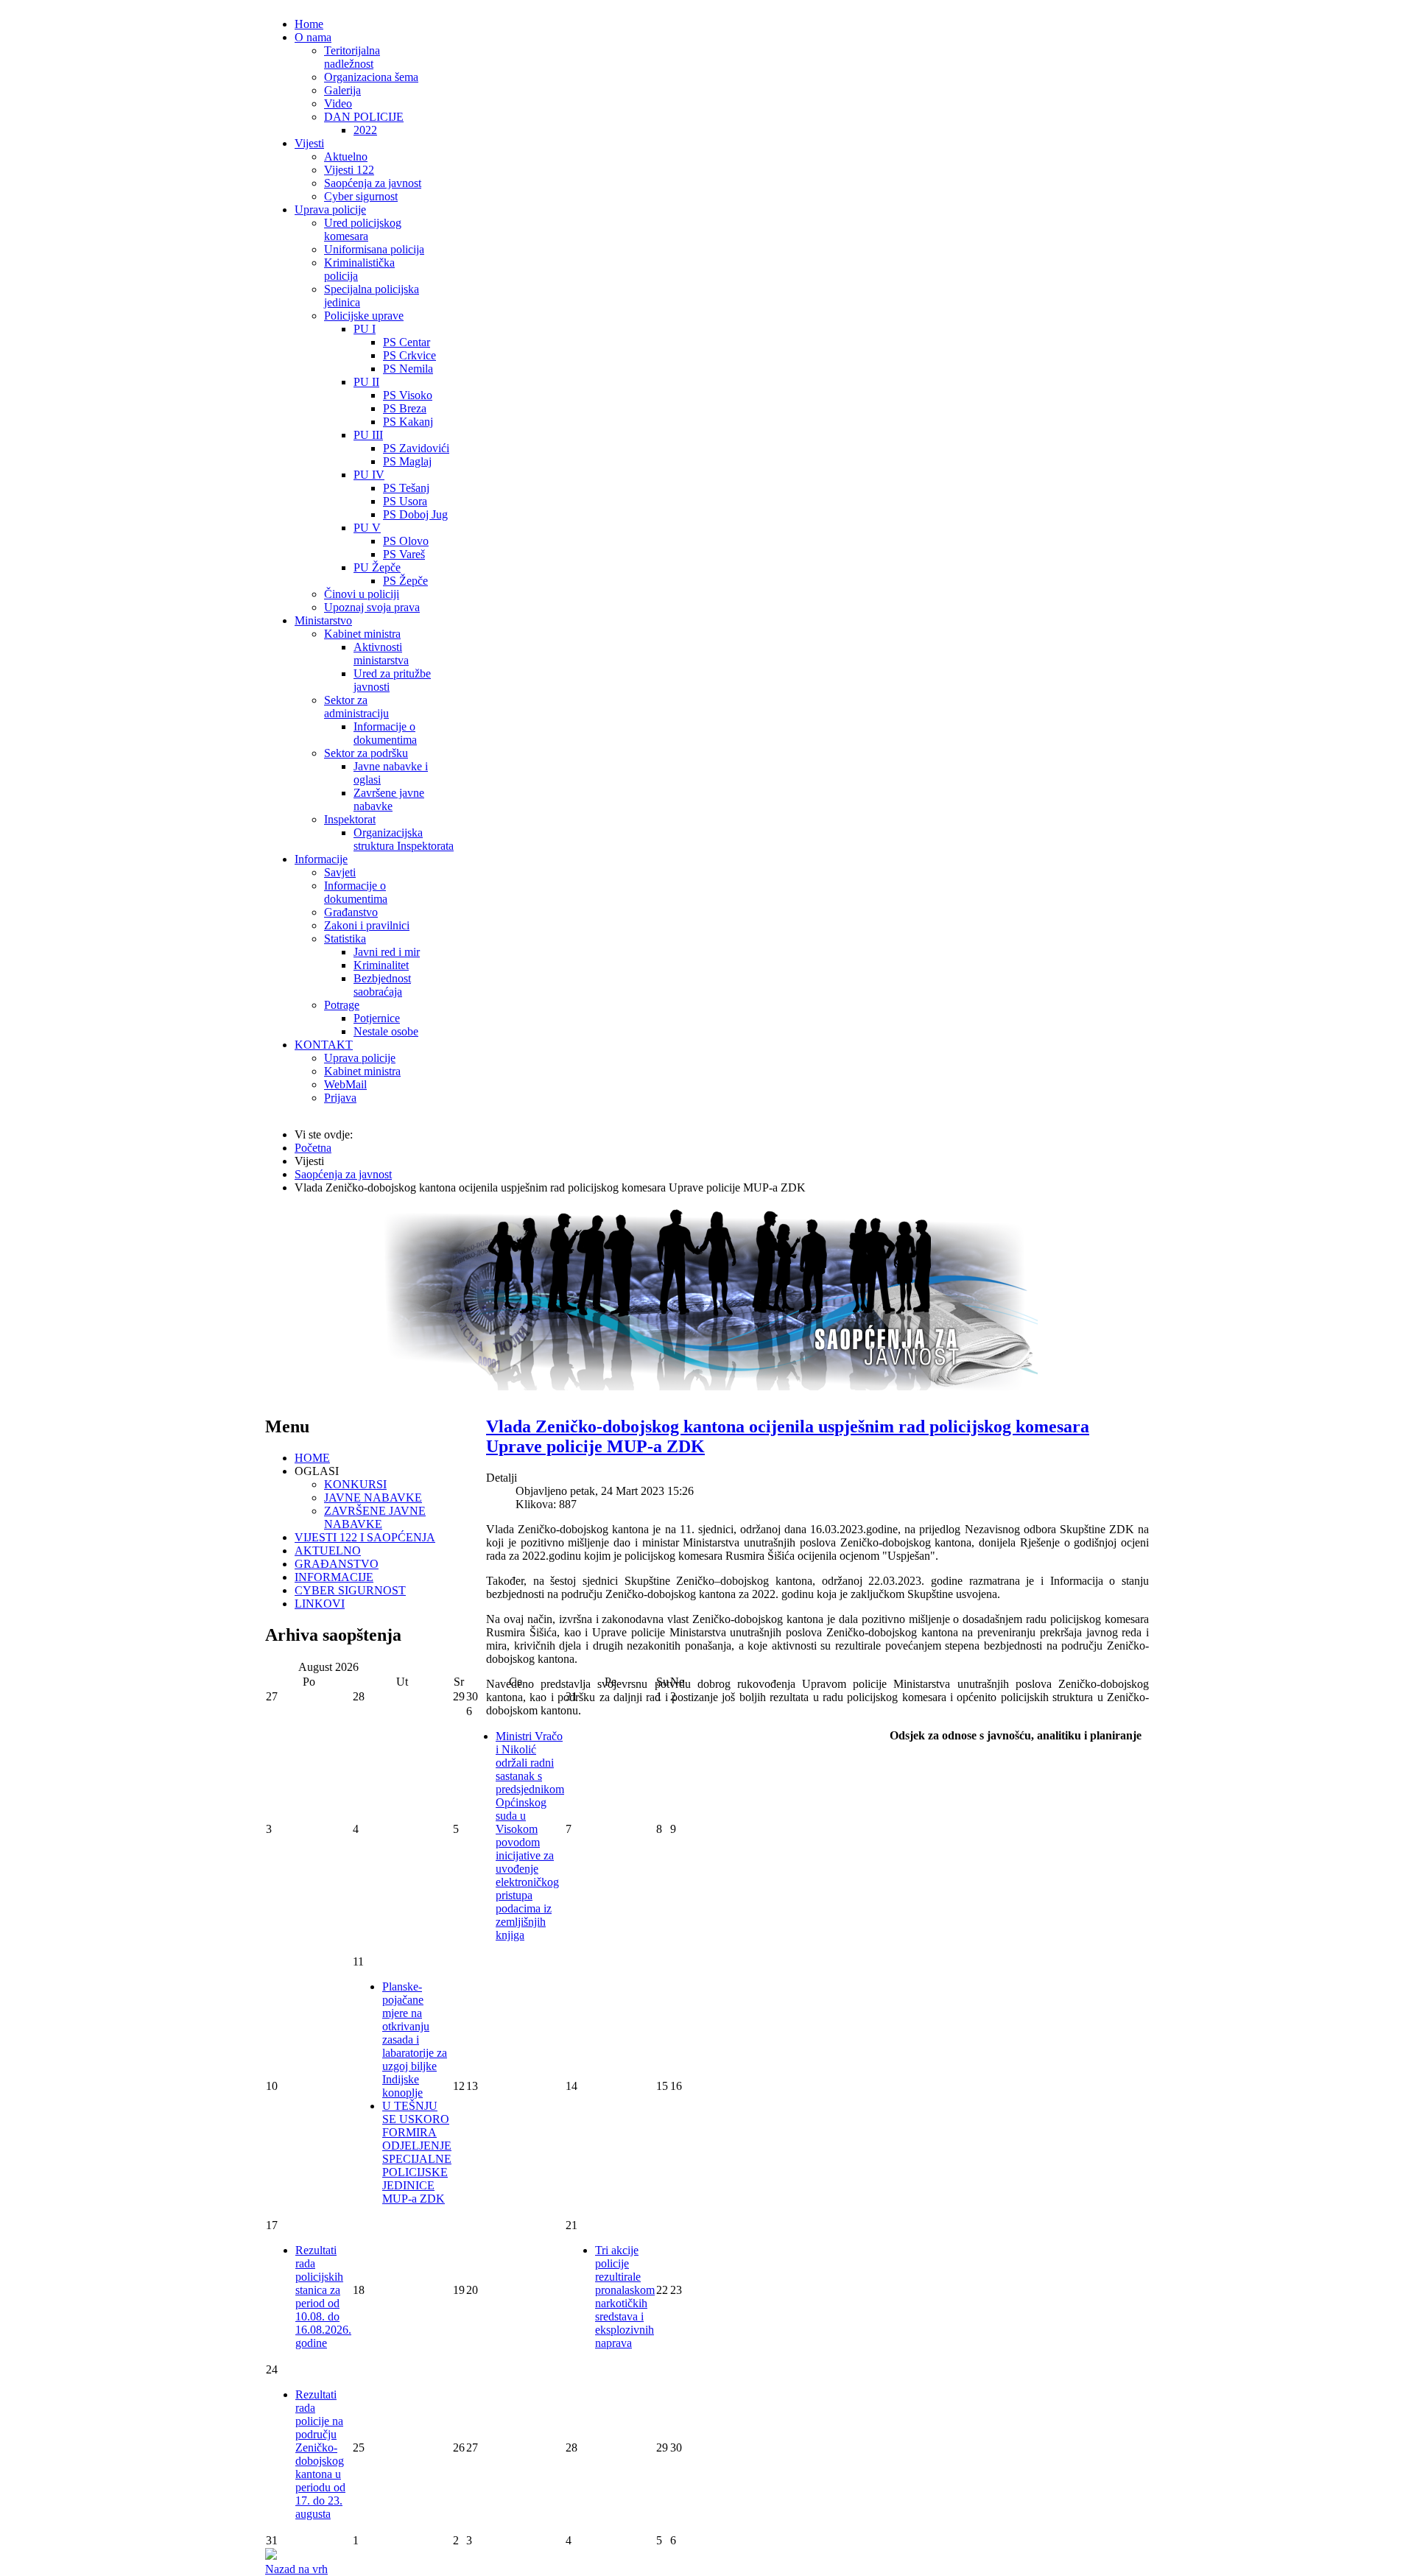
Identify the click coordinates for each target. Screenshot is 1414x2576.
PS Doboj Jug (415, 514)
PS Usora (405, 501)
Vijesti (309, 143)
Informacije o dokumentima (385, 733)
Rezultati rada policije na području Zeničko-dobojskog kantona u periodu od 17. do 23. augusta (320, 2454)
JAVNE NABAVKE (373, 1498)
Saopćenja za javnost (373, 183)
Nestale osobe (386, 1031)
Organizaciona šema (371, 77)
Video (338, 103)
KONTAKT (324, 1045)
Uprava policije (330, 210)
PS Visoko (408, 395)
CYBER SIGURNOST (350, 1590)
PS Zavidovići (416, 448)
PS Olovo (406, 541)
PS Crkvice (409, 355)
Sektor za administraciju (356, 707)
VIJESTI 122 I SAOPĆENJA (365, 1537)
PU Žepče (377, 567)
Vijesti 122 (349, 170)
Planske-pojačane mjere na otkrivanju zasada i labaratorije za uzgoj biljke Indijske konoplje (415, 2040)
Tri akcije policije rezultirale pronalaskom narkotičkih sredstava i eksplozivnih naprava (625, 2297)
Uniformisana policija (374, 249)
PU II (366, 382)
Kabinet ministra (362, 634)
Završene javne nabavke (389, 799)
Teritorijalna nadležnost (352, 57)
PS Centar (407, 342)
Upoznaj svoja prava (372, 607)
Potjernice (377, 1018)
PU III (368, 435)
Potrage (342, 1005)
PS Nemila (408, 369)
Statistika (345, 939)
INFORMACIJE (334, 1577)
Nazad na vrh (296, 2569)
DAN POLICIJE (364, 117)
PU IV (369, 475)
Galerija (342, 90)
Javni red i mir (387, 952)
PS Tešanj (406, 488)
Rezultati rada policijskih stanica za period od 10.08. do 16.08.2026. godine (323, 2297)
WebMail (345, 1084)
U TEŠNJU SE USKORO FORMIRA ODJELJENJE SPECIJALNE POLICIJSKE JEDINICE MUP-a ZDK (417, 2152)
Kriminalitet (381, 965)
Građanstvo (351, 912)
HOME (312, 1458)
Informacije (321, 859)
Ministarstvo (323, 620)
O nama (313, 37)
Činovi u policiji (362, 594)
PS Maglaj (407, 461)
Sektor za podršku (366, 753)
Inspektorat (350, 819)
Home (309, 24)
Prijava (340, 1098)
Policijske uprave (364, 316)
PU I (365, 329)
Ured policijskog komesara (363, 229)
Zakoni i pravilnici (367, 925)
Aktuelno (346, 156)
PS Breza (405, 408)
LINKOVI (320, 1604)
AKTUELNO (328, 1551)
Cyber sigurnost (361, 196)
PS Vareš (404, 554)
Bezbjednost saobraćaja (382, 985)
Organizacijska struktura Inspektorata (404, 839)
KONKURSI (355, 1484)
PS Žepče (405, 581)
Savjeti (340, 872)
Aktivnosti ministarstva (381, 654)
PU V (367, 528)
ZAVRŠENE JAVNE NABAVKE (375, 1517)
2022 (365, 130)
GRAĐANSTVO (337, 1564)
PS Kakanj (408, 422)
